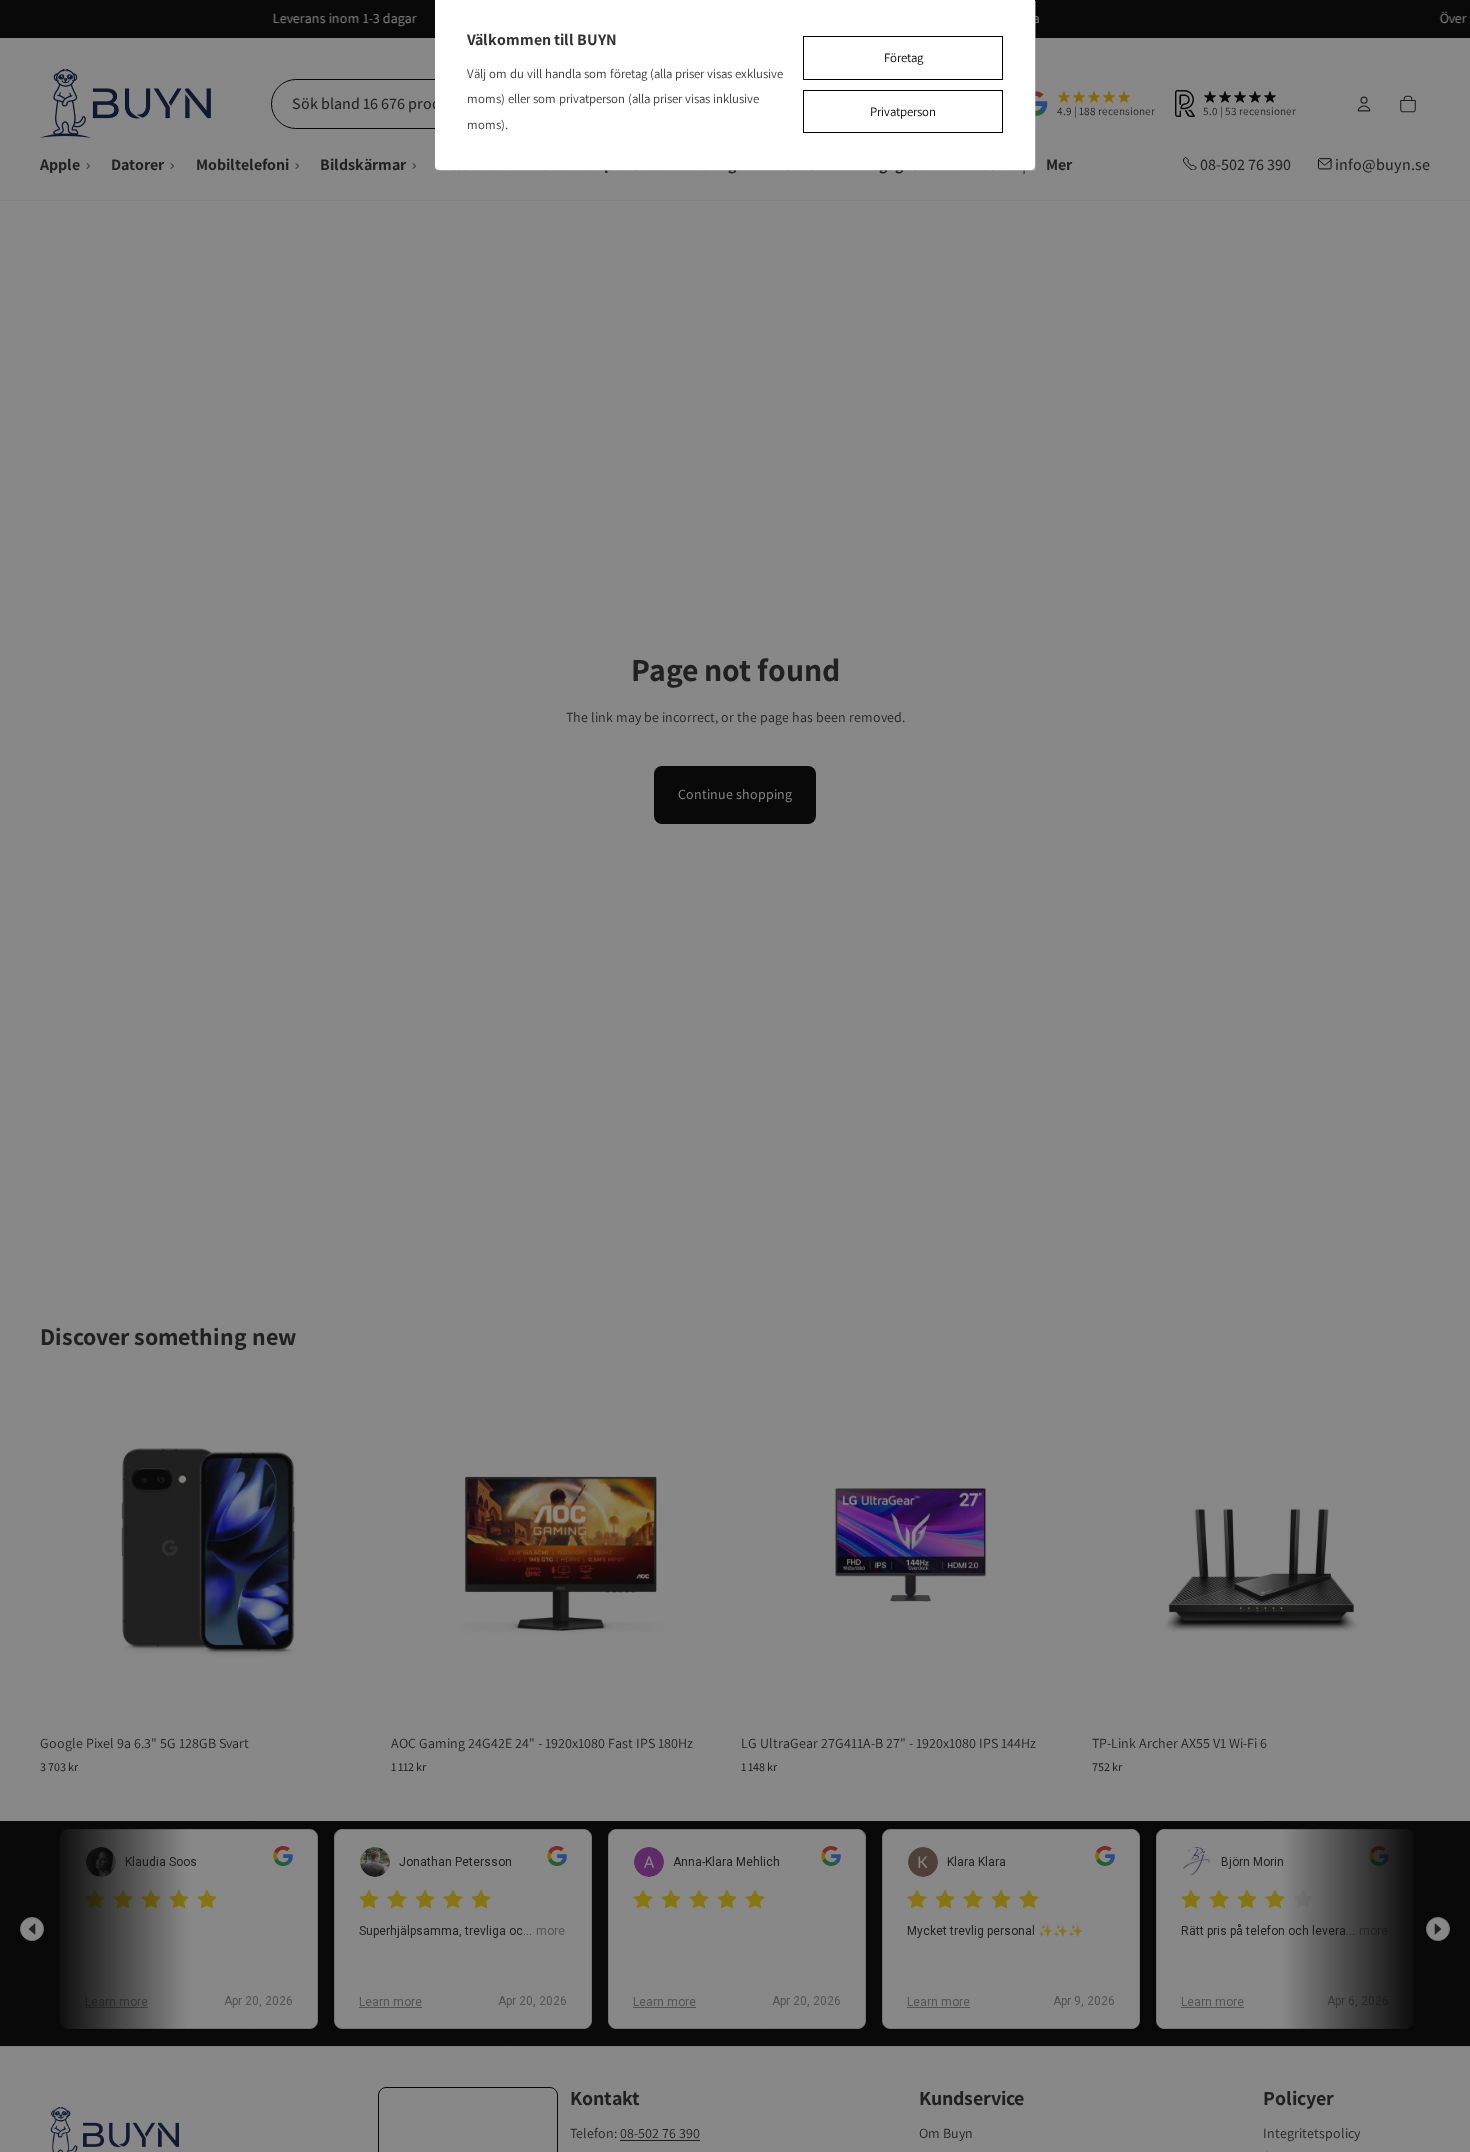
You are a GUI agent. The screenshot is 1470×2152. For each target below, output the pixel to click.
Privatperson (903, 111)
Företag (903, 57)
